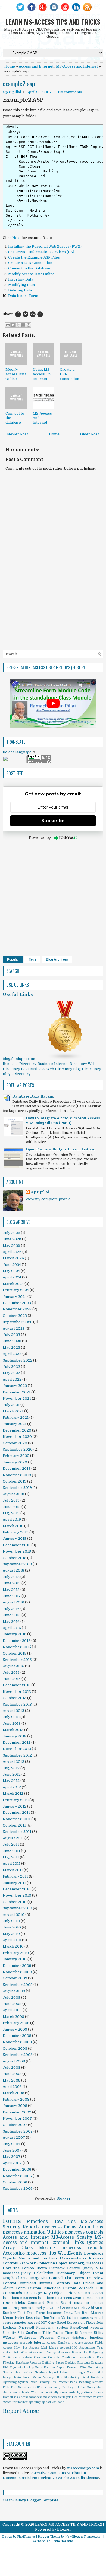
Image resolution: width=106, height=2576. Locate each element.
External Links (68, 2243)
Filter (83, 2367)
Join (100, 2323)
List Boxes (74, 2278)
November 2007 (17, 2118)
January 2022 (15, 1386)
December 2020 (17, 1430)
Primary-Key (47, 2382)
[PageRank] (39, 762)
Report (66, 2303)
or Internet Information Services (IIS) (41, 252)
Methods (10, 2328)
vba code (58, 2402)
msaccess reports (82, 2248)
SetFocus (40, 2387)
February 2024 (16, 1290)
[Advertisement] (53, 624)
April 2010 (12, 1940)
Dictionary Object (73, 2273)
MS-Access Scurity (72, 2237)
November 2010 (17, 1895)
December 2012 (17, 1743)
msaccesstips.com (83, 2468)
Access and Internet (36, 66)
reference (85, 2397)
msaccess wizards (18, 2343)
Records (97, 2328)
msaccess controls (84, 2232)
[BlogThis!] (13, 325)
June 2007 (12, 2150)
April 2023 (12, 1354)
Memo (37, 2377)
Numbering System (52, 2328)
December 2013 (17, 1685)
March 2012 (13, 1793)
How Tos (64, 2222)
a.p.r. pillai (40, 1192)
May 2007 (12, 2157)
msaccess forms (59, 2227)
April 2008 (12, 2087)
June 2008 (12, 2074)
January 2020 (15, 1462)
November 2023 (17, 1309)
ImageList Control (46, 2278)
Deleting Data (20, 290)
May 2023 (11, 1348)
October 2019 (15, 1481)
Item (86, 2313)
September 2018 (17, 1564)
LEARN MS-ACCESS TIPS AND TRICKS (53, 22)
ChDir (7, 2357)
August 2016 (13, 1602)
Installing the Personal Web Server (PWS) (45, 246)
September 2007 (18, 2131)
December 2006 (17, 2169)
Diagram (97, 2363)
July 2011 (11, 1844)
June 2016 (12, 1615)
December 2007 (17, 2112)
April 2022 (12, 1379)
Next (16, 238)
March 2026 (13, 1258)
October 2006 (15, 2182)
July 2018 (11, 1577)
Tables (58, 2333)
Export (61, 2367)
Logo (81, 2372)
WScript (9, 2338)
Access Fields (94, 2343)
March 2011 (13, 1870)
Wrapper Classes (54, 2338)
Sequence (25, 2387)
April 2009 (12, 2010)
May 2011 (11, 1857)
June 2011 (11, 1851)
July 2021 (11, 1405)
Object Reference (68, 2293)
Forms (12, 2221)
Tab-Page (69, 2387)
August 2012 (13, 1762)
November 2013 (17, 1692)
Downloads (94, 2253)
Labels (64, 2372)
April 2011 (12, 1863)
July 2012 (11, 1768)
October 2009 (15, 1978)
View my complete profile (48, 1199)
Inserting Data (21, 279)
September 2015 (17, 1660)
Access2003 (69, 2348)
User (100, 2387)
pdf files (72, 2397)
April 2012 (12, 1787)
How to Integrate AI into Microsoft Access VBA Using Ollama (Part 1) (63, 1120)
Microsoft (26, 2328)
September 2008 (18, 2055)
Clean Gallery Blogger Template (31, 2500)
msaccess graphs (70, 2298)
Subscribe (53, 821)
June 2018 (12, 1583)
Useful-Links (18, 995)
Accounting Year (91, 2348)
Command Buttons (35, 2283)
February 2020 (16, 1456)
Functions (37, 2222)
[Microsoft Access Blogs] (65, 1059)
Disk (6, 2367)
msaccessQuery (17, 2273)
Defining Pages (53, 2363)
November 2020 (17, 1437)
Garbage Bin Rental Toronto (53, 2541)
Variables (69, 2318)
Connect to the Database (29, 268)
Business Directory (20, 1064)
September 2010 (17, 1908)
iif (12, 2397)
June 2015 (12, 1679)
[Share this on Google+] (33, 314)
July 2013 (11, 1717)
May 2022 (11, 1373)
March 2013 (13, 1730)
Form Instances (49, 2313)
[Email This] (8, 325)
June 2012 (12, 1774)
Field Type (26, 2313)
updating (35, 2402)
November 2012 (17, 1749)
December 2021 (17, 1392)
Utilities (55, 2232)
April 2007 (12, 2163)
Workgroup (28, 2338)
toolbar (23, 2402)
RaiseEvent (79, 2328)
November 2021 (17, 1398)
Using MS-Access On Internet (42, 374)
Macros (97, 2313)
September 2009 (18, 1985)
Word (35, 2392)
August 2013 (13, 1711)
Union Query (86, 2387)
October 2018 (15, 1558)
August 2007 (14, 2138)
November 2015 (17, 1647)
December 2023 (17, 1303)
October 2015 (15, 1653)
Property (77, 2263)
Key (47, 2293)
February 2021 (16, 1418)
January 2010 (15, 1959)
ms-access (21, 2397)
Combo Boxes (34, 2268)
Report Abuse (21, 2411)
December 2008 (17, 2036)
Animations (91, 2227)
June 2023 (12, 1341)
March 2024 (13, 1284)
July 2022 (11, 1367)
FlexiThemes (26, 2537)
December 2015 (17, 1641)
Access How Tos (15, 2348)
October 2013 (15, 1698)
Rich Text (10, 2387)
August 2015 (13, 1666)
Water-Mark (21, 2392)
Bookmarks (79, 2352)
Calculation (44, 2273)
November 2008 (17, 2042)
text (15, 2402)
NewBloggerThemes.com (84, 2537)
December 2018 (17, 1545)
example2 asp (19, 83)
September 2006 (18, 2188)
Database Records (29, 2363)
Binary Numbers (58, 2352)
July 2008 (12, 2068)
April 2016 (12, 1628)
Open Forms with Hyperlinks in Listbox (60, 1149)
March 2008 (13, 2093)
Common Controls (47, 2357)
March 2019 (13, 1526)
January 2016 (15, 1634)
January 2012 (15, 1806)
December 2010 (17, 1889)
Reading (85, 2382)
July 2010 (11, 1921)
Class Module (38, 2248)
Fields (90, 2323)
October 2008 (15, 2048)
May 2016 (11, 1622)
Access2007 (37, 2323)
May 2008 (12, 2080)
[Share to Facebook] (23, 325)
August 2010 (14, 1915)
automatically (49, 2392)
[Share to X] (18, 325)
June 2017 (12, 1596)
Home (10, 66)
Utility (99, 2333)
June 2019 (12, 1507)
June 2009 (12, 2004)
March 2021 (13, 1411)
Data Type (33, 2293)
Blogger (64, 2198)
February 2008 (16, 2099)
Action (7, 2352)
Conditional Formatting (78, 2357)
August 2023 (14, 1328)
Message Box (52, 2377)
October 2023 (15, 1316)
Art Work (28, 2263)
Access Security (75, 2308)
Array (9, 2248)
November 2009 (17, 1972)
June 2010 (12, 1927)
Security (9, 2333)
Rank (74, 2382)
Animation (20, 2352)
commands (68, 2392)
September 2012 (17, 1755)
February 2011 (15, 1876)
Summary (54, 2387)
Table (47, 2333)
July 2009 (12, 1998)
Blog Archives (57, 959)
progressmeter (15, 2323)
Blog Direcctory (87, 1069)
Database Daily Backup (33, 1096)
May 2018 (11, 1590)
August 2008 (14, 2061)
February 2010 (16, 1953)
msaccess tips (41, 2253)
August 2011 (13, 1838)
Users (7, 2392)
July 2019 (11, 1500)
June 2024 (12, 1265)
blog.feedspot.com (19, 1059)
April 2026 (12, 1252)
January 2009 (15, 2029)
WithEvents (70, 2253)
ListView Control (65, 2268)
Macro (91, 2372)
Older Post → (92, 434)
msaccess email (90, 2318)
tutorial (40, 2343)
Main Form (22, 2377)
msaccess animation (24, 2232)
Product (63, 2382)
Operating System (15, 2382)
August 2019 (13, 1494)
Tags (32, 959)
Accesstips (14, 2253)
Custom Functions (44, 2288)
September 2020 (18, 1449)
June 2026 (12, 1239)
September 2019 (17, 1488)
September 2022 (18, 1360)
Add (91, 2308)
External (73, 2367)
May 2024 (11, 1271)
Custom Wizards (78, 2288)
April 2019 (12, 1519)
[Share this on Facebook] (18, 314)
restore (98, 2397)
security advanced (46, 2308)
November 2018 (17, 1551)
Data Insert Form (23, 296)
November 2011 (17, 1819)
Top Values (52, 2318)
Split (21, 2333)
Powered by (40, 837)
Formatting (96, 2367)
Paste (33, 2382)
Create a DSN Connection (30, 263)
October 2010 (15, 1902)
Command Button (43, 2303)
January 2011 (14, 1883)
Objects (9, 2258)
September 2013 (17, 1704)
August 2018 (13, 1570)
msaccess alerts (54, 2397)
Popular (13, 959)
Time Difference (78, 2333)
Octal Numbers (92, 2377)
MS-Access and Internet (77, 66)
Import (53, 2372)
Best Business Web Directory (47, 1069)
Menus (8, 2318)
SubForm (33, 2333)
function (96, 2338)
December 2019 (17, 1468)
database (79, 2338)
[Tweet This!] (25, 314)
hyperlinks (85, 2392)
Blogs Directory (17, 1074)
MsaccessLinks (73, 2258)
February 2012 (16, 1800)
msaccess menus (89, 2303)
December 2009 (17, 1966)
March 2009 (13, 2017)
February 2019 (16, 1532)
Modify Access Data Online (31, 274)
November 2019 (17, 1475)
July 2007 (12, 2144)
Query (88, 2268)
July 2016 (11, 1609)
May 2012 (11, 1781)
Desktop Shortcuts (78, 2363)
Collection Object (52, 2263)
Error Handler (45, 2367)
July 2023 (11, 1335)
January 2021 (15, 1424)
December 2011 (16, 1813)
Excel (61, 2323)
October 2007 (15, 2125)
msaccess (36, 2397)
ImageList (72, 2313)
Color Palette (23, 2357)
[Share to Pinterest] (29, 325)
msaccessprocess (17, 2308)
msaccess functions (37, 2298)
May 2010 (11, 1934)
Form (21, 2288)
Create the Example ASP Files (34, 257)
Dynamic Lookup (22, 2367)
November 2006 (17, 2176)
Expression (76, 2323)
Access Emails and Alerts (65, 2343)
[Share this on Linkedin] (40, 314)
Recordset (34, 2318)
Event (98, 2273)
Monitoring (72, 2377)
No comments (70, 92)
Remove (98, 2382)
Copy (52, 2323)
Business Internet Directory (62, 1064)
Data (76, 2283)
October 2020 (15, 1443)
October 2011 (14, 1825)
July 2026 (11, 1233)
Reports (31, 2227)
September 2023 (18, 1322)
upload (46, 2402)
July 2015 (11, 1673)
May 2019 (11, 1513)
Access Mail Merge (44, 2348)
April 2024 (12, 1277)
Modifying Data (21, 285)
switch (7, 2402)
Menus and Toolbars (38, 2258)
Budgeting (96, 2352)
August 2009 (14, 1991)
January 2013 (15, 1736)
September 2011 (17, 1832)
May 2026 (11, 1246)
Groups (8, 2372)
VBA (100, 2268)
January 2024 (15, 1297)
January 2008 (15, 2106)
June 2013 (12, 1723)
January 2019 (15, 1538)
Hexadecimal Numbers (31, 2372)
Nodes (20, 2318)
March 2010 (13, 1946)
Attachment (37, 2352)
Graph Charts (15, 2278)
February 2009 (16, 2023)
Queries (95, 2243)
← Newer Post (15, 434)
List (73, 2372)
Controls (62, 2283)
